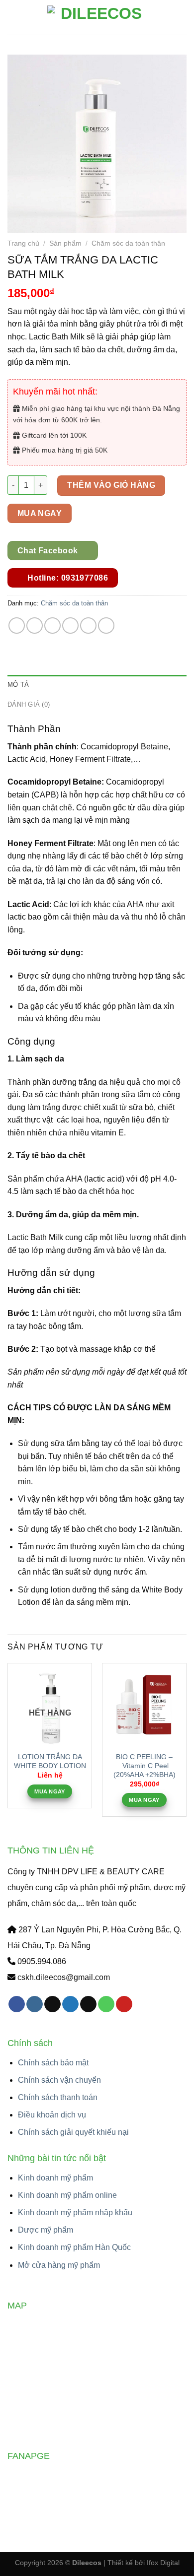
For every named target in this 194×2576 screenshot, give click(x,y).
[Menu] (13, 17)
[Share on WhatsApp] (17, 626)
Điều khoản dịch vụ (52, 2115)
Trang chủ (23, 243)
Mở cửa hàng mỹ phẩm (59, 2265)
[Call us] (106, 2004)
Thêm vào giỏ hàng (111, 485)
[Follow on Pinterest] (124, 2004)
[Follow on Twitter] (70, 2004)
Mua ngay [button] (144, 1800)
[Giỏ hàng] (182, 17)
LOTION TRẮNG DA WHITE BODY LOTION (50, 1761)
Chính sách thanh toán (58, 2097)
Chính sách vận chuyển (59, 2080)
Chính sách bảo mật (53, 2063)
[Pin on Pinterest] (88, 626)
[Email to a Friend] (70, 626)
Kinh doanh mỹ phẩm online (67, 2195)
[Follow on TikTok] (52, 2004)
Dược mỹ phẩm (46, 2230)
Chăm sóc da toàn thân (128, 243)
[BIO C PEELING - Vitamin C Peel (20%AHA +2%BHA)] (144, 1705)
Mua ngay (40, 513)
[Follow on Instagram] (35, 2004)
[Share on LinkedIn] (106, 626)
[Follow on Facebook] (17, 2004)
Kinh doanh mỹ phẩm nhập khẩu (75, 2213)
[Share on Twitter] (52, 626)
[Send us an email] (88, 2004)
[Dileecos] (97, 17)
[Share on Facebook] (35, 626)
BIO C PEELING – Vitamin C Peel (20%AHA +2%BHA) (145, 1766)
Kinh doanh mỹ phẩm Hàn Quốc (74, 2247)
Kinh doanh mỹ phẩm (55, 2178)
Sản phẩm (65, 243)
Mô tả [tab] (18, 685)
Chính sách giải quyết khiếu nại (73, 2132)
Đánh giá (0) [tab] (29, 704)
